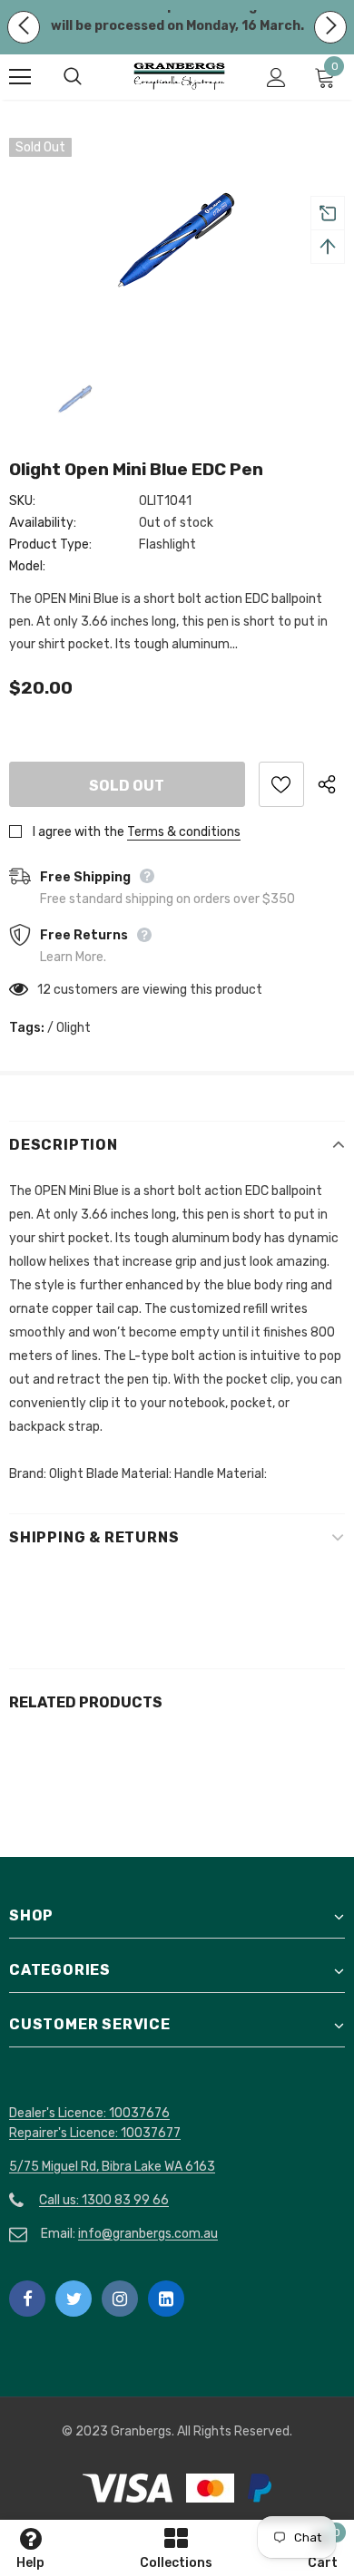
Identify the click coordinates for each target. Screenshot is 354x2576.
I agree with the (79, 832)
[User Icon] (276, 78)
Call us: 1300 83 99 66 (104, 2200)
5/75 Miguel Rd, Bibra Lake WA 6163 (112, 2167)
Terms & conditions (184, 832)
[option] (177, 240)
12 (44, 990)
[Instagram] (120, 2299)
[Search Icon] (91, 77)
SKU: (22, 501)
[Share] (331, 784)
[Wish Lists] (281, 784)
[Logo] (179, 76)
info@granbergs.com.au (148, 2234)
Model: (27, 566)
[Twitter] (74, 2299)
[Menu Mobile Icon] (20, 77)
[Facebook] (27, 2299)
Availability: (43, 523)
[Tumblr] (166, 2299)
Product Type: (50, 544)
